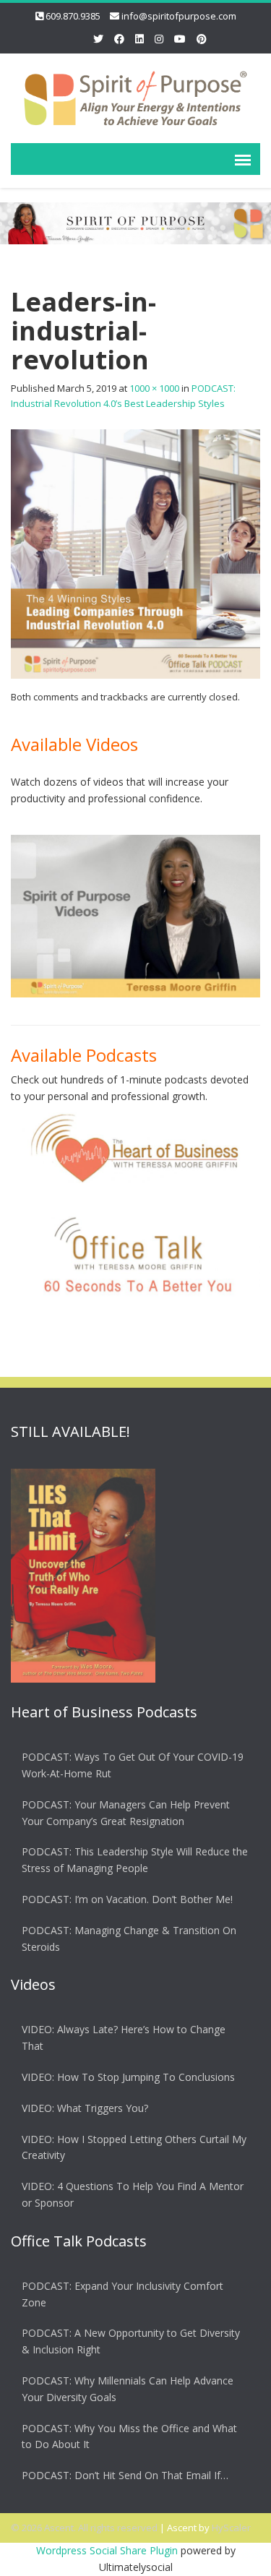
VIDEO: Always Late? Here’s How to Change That (124, 2038)
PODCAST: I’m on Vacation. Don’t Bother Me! (127, 1899)
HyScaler (231, 2528)
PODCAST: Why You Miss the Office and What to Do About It (129, 2437)
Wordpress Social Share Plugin (108, 2550)
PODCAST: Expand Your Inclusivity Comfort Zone (122, 2294)
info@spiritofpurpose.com (179, 16)
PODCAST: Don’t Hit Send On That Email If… (125, 2475)
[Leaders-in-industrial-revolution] (135, 553)
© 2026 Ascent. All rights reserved (84, 2528)
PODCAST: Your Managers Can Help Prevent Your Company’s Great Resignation (126, 1813)
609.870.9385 (73, 16)
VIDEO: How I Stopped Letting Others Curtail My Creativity (134, 2147)
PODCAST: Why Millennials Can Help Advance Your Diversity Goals (128, 2389)
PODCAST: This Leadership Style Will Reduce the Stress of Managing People (135, 1860)
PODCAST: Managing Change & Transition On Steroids (129, 1939)
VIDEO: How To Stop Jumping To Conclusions (128, 2077)
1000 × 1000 (154, 388)
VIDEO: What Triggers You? (85, 2108)
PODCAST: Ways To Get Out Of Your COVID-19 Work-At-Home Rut (133, 1765)
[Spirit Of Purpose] (135, 96)
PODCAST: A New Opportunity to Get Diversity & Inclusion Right (131, 2341)
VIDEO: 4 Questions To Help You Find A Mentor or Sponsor (133, 2194)
